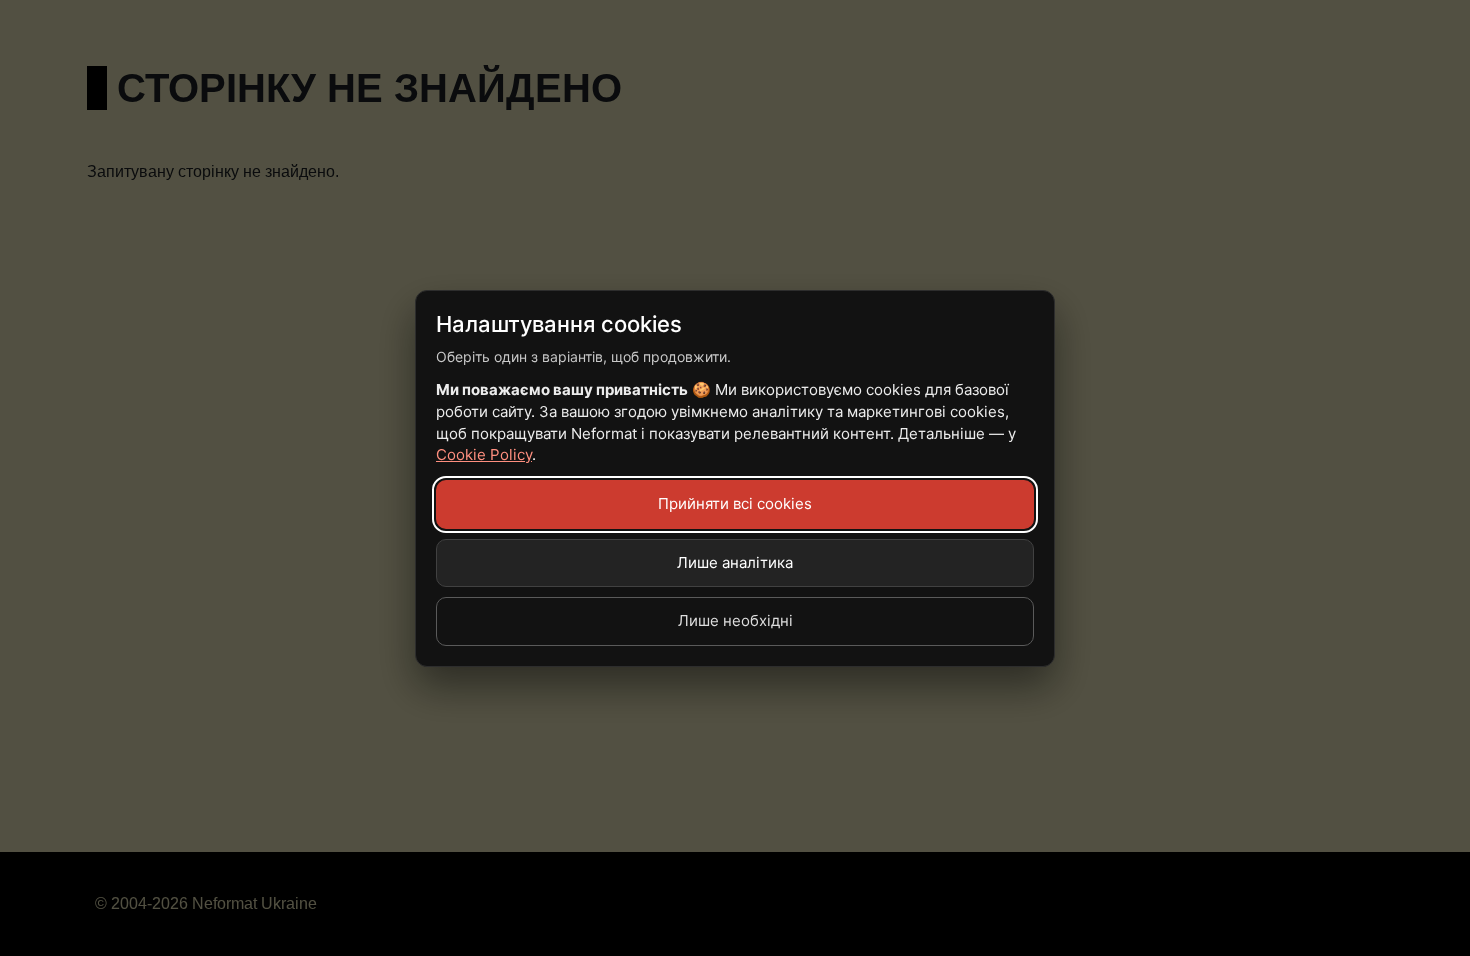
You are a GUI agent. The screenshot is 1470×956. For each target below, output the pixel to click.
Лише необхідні (735, 620)
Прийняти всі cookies (735, 503)
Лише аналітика (735, 562)
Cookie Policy (484, 454)
